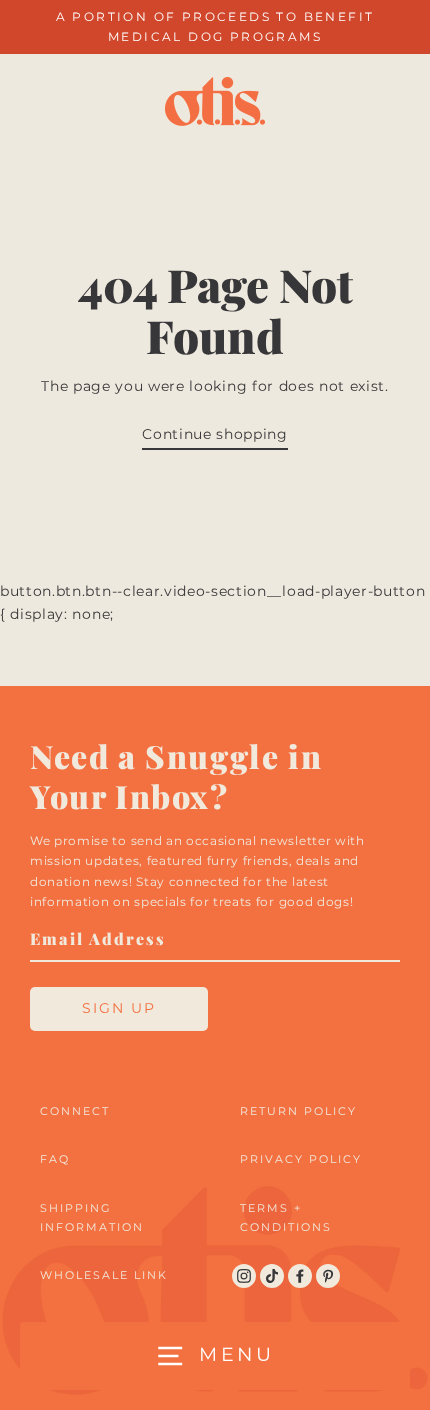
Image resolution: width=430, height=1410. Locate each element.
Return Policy (298, 1111)
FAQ (55, 1159)
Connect (75, 1111)
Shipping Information (92, 1217)
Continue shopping (215, 434)
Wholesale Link (104, 1275)
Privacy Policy (301, 1159)
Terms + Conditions (286, 1217)
